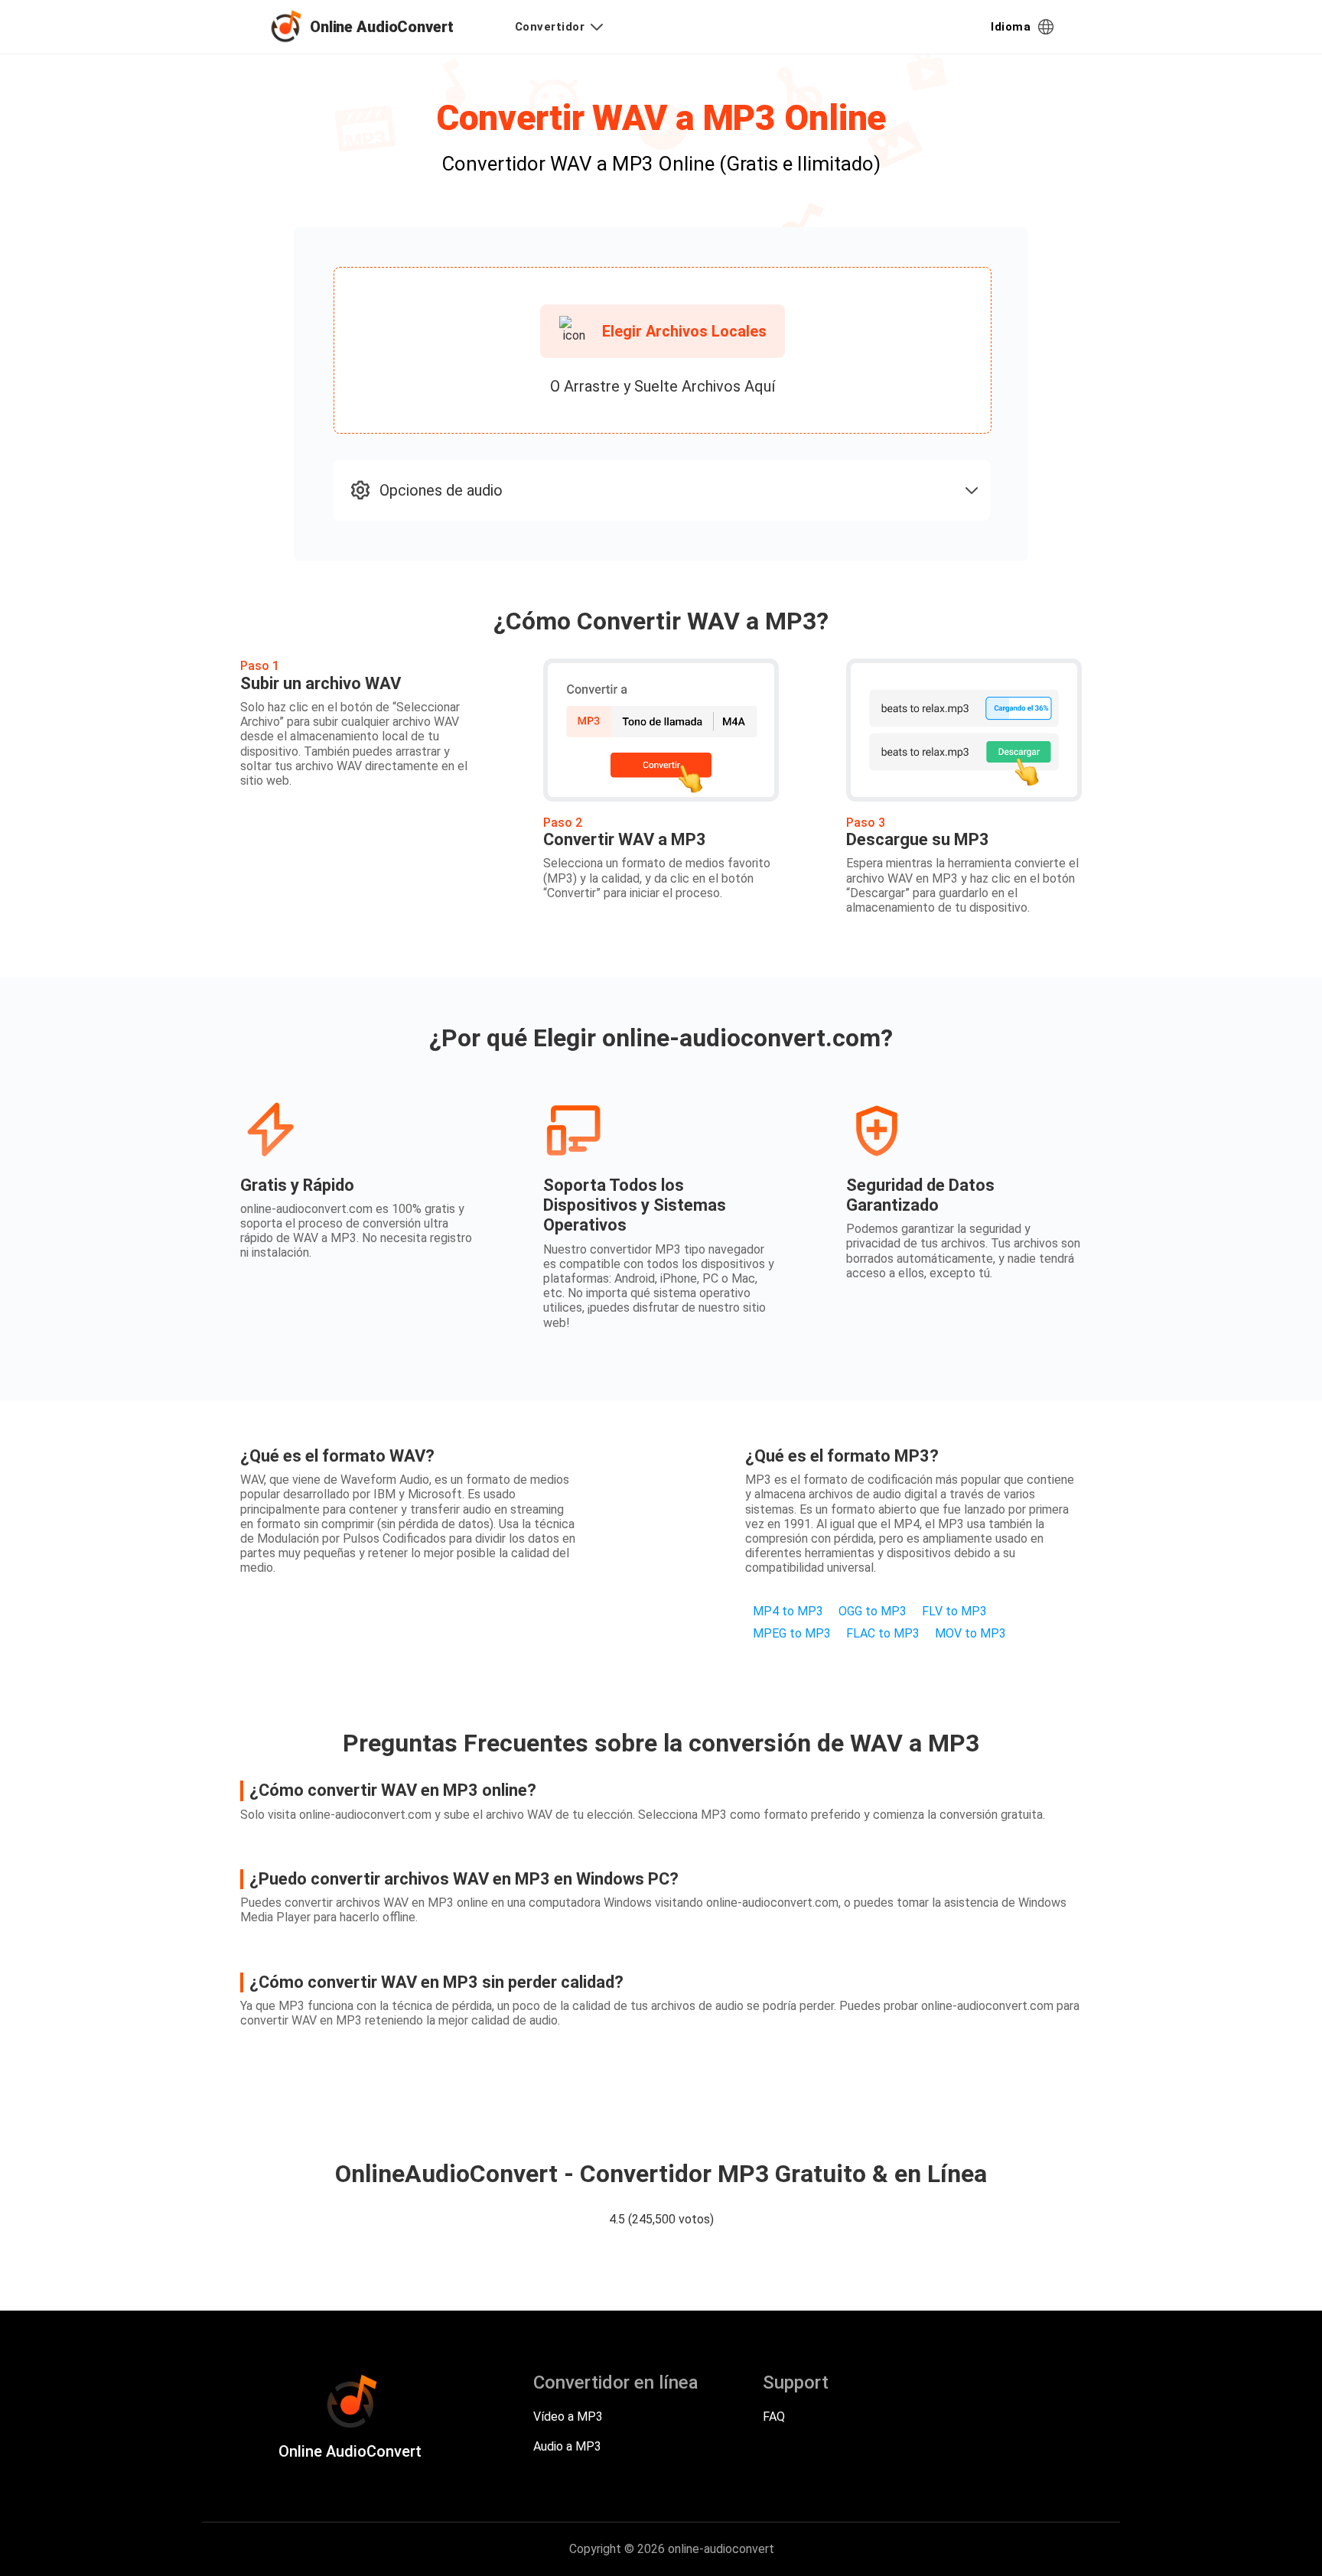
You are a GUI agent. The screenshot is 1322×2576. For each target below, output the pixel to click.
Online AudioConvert (382, 27)
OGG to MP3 (873, 1611)
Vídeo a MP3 (568, 2417)
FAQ (774, 2417)
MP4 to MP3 (788, 1611)
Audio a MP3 (567, 2446)
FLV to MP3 (954, 1611)
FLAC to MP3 (883, 1633)
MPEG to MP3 (792, 1633)
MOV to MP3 (970, 1633)
